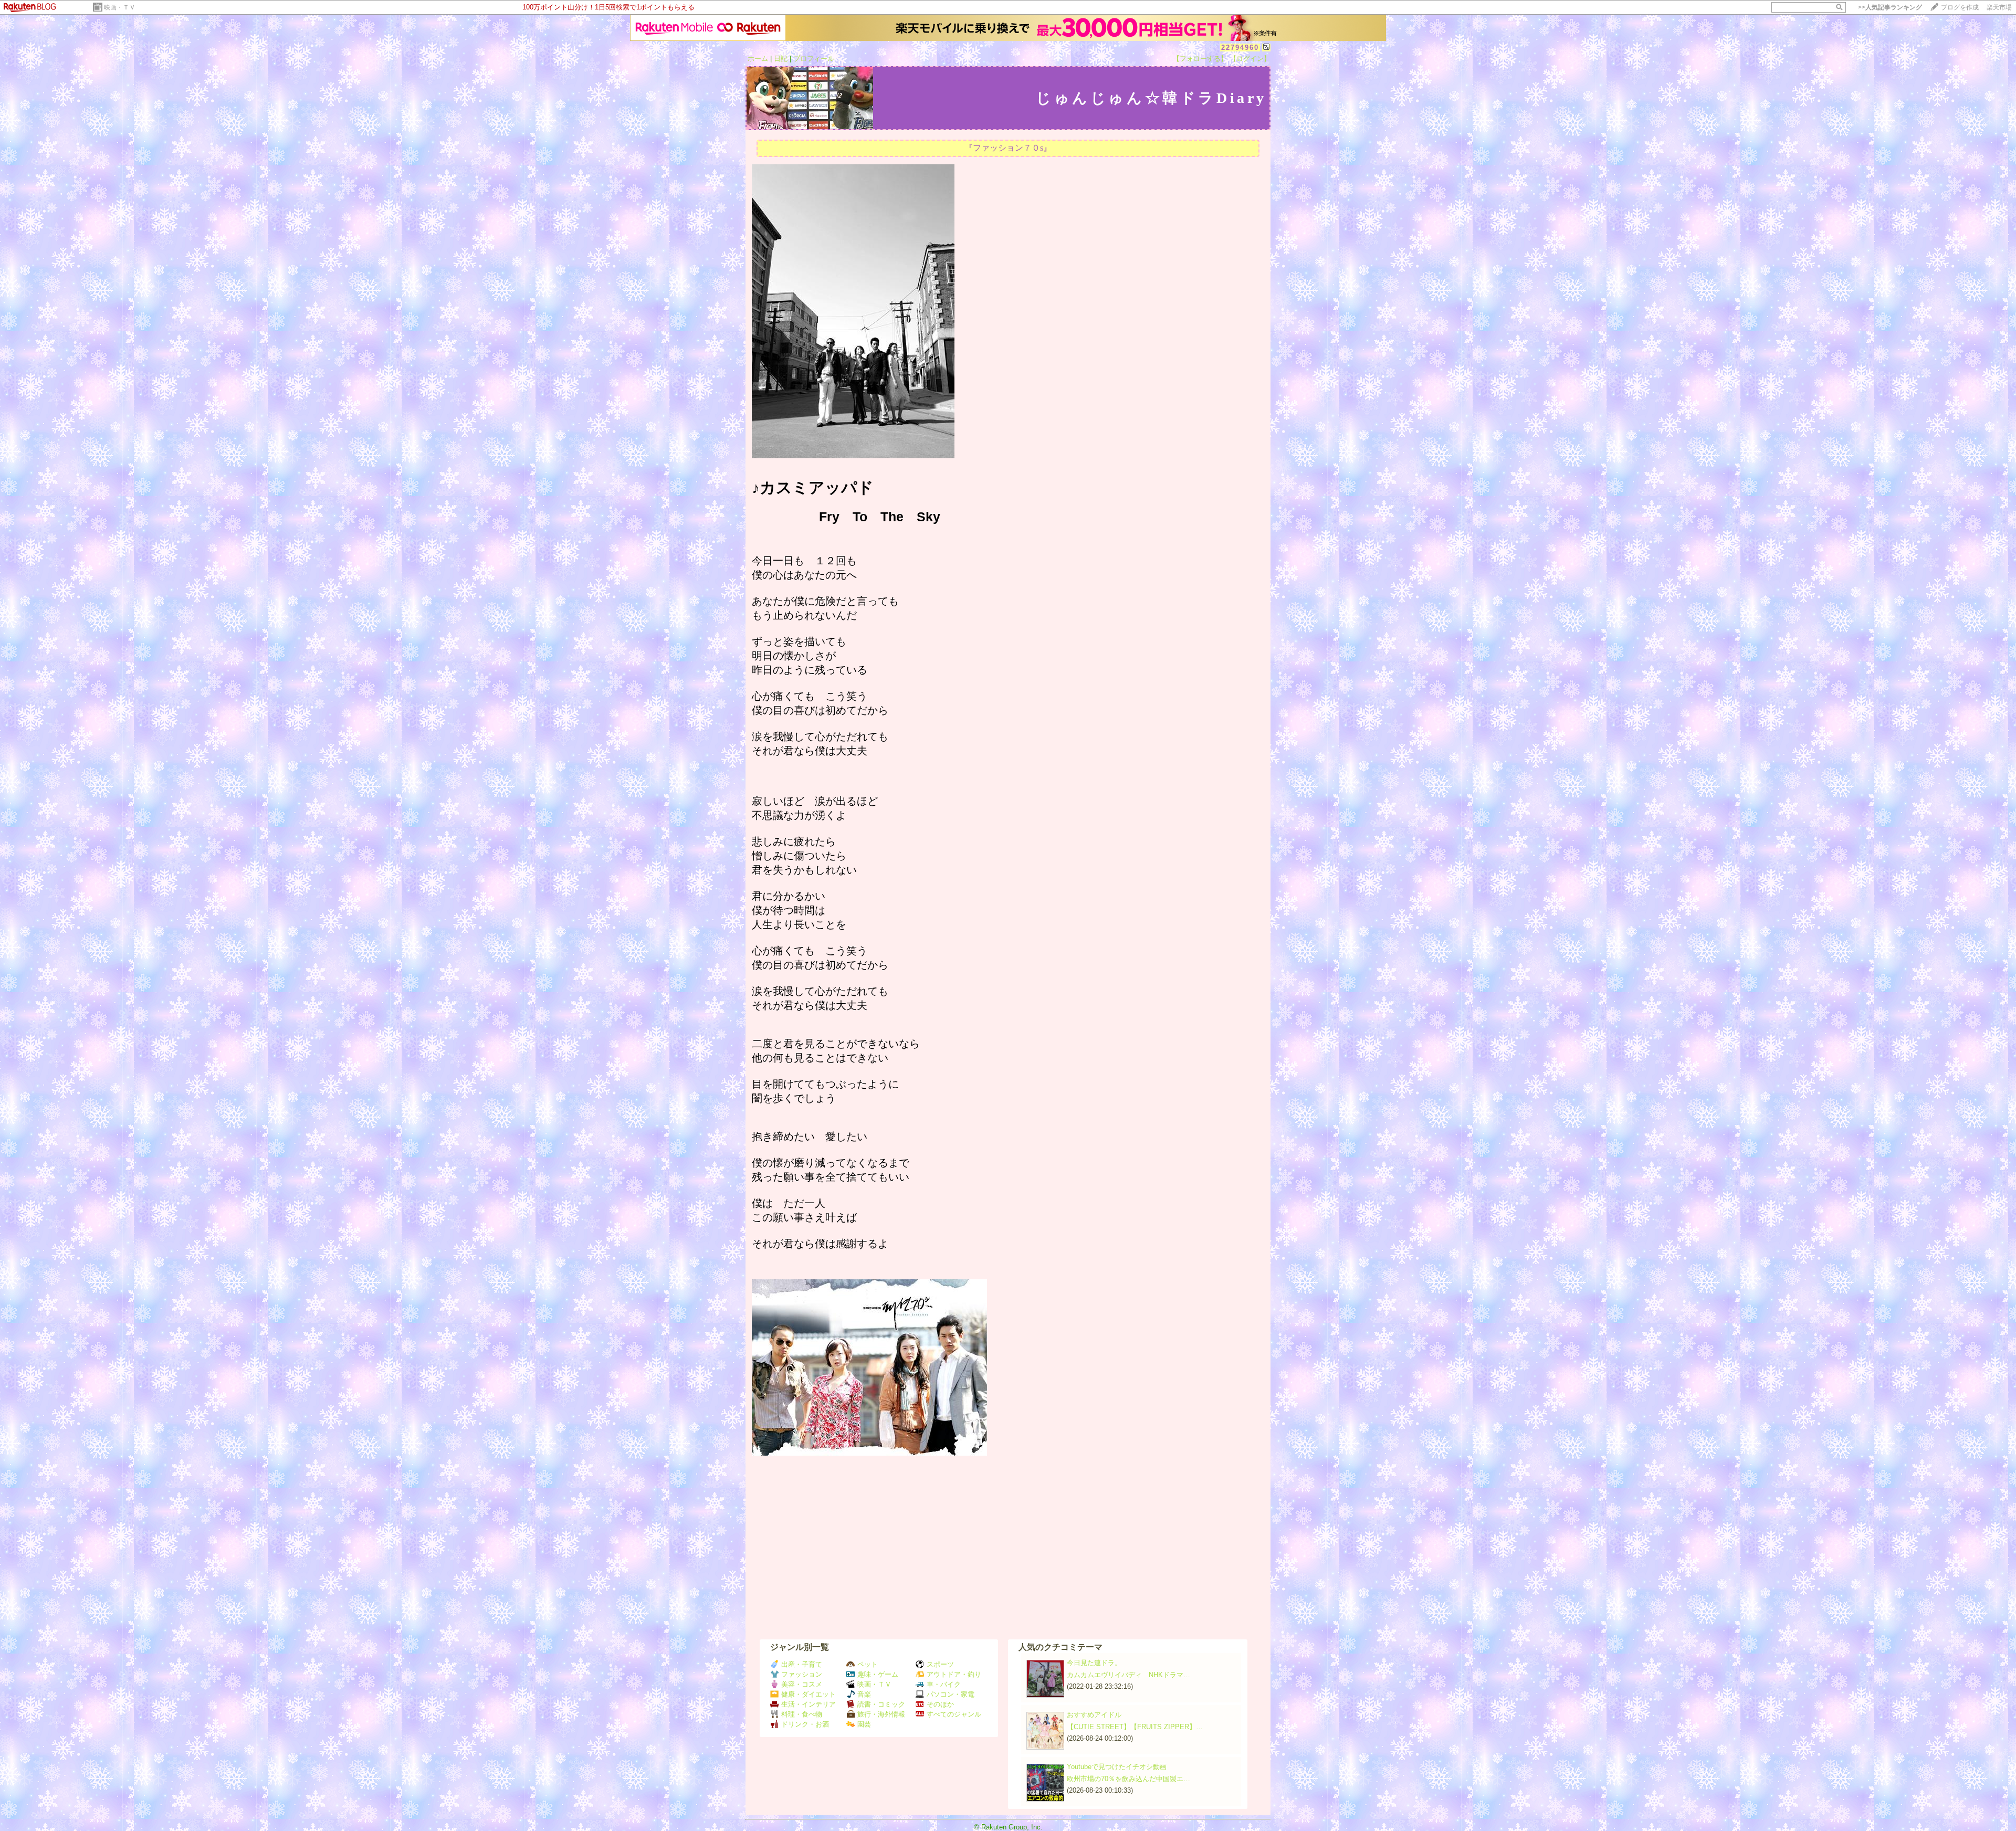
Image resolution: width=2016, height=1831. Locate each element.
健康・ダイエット (808, 1694)
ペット (868, 1664)
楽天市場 (1999, 7)
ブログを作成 (1960, 7)
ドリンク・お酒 (805, 1724)
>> (1890, 7)
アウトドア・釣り (954, 1674)
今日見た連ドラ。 (1094, 1663)
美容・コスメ (802, 1684)
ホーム (758, 59)
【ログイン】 (1250, 59)
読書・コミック (881, 1704)
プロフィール (814, 59)
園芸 (864, 1724)
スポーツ (940, 1664)
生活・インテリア (808, 1704)
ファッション (802, 1674)
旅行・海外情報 (881, 1714)
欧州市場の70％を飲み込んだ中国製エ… (1128, 1779)
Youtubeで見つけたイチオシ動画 (1117, 1767)
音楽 (864, 1694)
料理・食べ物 (802, 1714)
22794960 (1240, 48)
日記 (781, 59)
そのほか (940, 1704)
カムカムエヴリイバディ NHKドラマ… (1128, 1675)
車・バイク (944, 1684)
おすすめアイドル (1094, 1715)
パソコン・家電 (951, 1694)
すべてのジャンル (954, 1714)
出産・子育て (802, 1664)
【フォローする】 (1200, 59)
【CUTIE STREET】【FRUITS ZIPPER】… (1135, 1727)
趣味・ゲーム (878, 1674)
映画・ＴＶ (120, 7)
